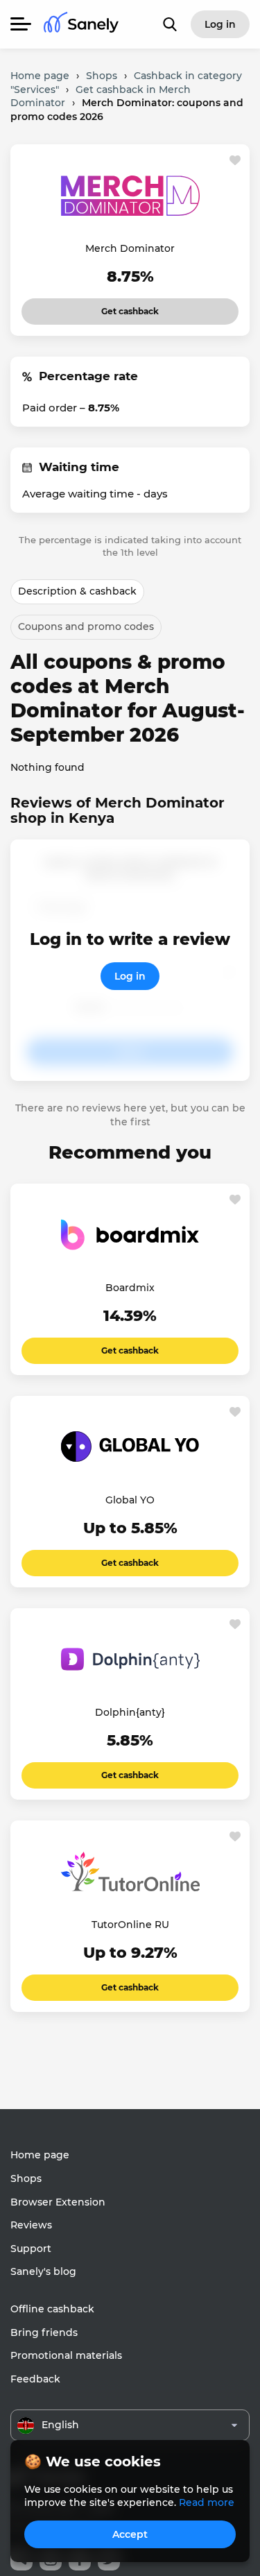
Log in (130, 976)
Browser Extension (58, 2202)
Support (31, 2249)
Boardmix (130, 1288)
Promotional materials (66, 2355)
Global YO (130, 1500)
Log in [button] (220, 24)
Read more (207, 2502)
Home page (40, 2155)
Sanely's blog (43, 2271)
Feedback (35, 2379)
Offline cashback (52, 2309)
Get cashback (130, 307)
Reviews (31, 2225)
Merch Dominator (130, 248)
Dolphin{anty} (130, 1712)
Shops (26, 2178)
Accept (130, 2534)
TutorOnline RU (130, 1925)
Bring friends (44, 2332)
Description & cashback (77, 591)
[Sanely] (81, 25)
